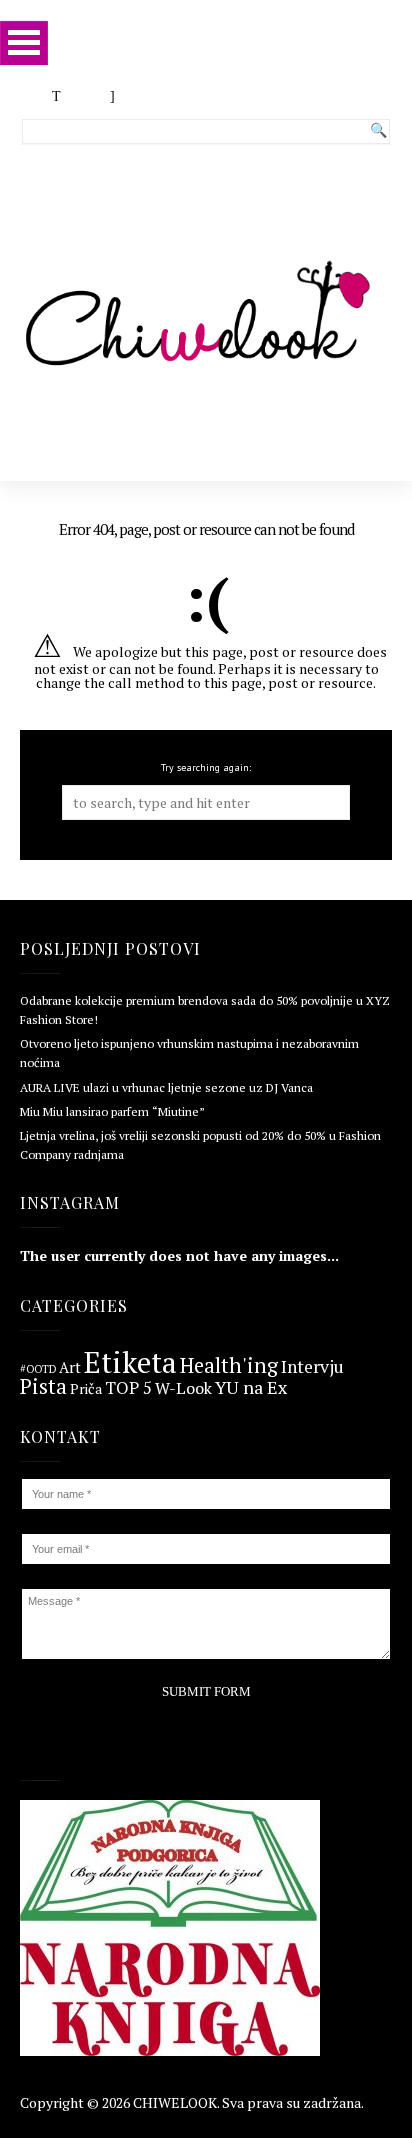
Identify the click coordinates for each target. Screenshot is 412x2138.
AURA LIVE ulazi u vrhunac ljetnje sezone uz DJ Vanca (166, 1087)
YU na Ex (251, 1388)
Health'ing (229, 1366)
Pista (43, 1387)
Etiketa (130, 1362)
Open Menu (24, 42)
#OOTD (38, 1369)
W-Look (183, 1388)
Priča (86, 1389)
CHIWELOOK (175, 2102)
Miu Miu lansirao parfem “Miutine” (112, 1111)
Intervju (312, 1367)
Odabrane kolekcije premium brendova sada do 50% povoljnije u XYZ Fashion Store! (205, 1010)
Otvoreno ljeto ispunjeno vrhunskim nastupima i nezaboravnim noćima (189, 1053)
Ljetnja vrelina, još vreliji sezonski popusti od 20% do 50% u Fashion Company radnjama (200, 1145)
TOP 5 (128, 1388)
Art (70, 1368)
